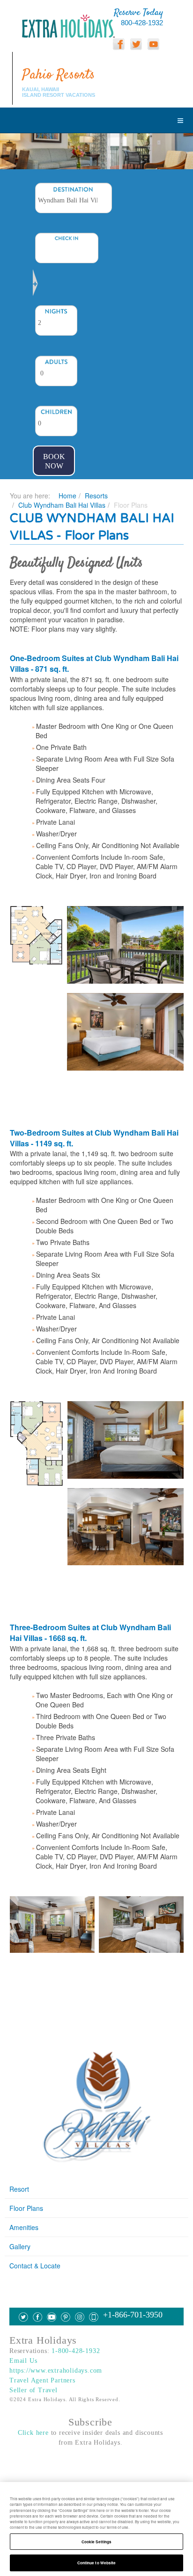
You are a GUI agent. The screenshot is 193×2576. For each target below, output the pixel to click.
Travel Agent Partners (42, 2380)
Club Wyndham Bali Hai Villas (62, 505)
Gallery (20, 2246)
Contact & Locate (35, 2266)
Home (67, 496)
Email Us (23, 2361)
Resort (19, 2189)
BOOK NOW (54, 461)
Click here (33, 2433)
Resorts (96, 496)
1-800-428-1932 (76, 2351)
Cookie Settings (96, 2542)
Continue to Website (97, 2563)
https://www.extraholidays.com (56, 2371)
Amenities (24, 2227)
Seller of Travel (33, 2390)
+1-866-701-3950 (133, 2315)
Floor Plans (26, 2208)
